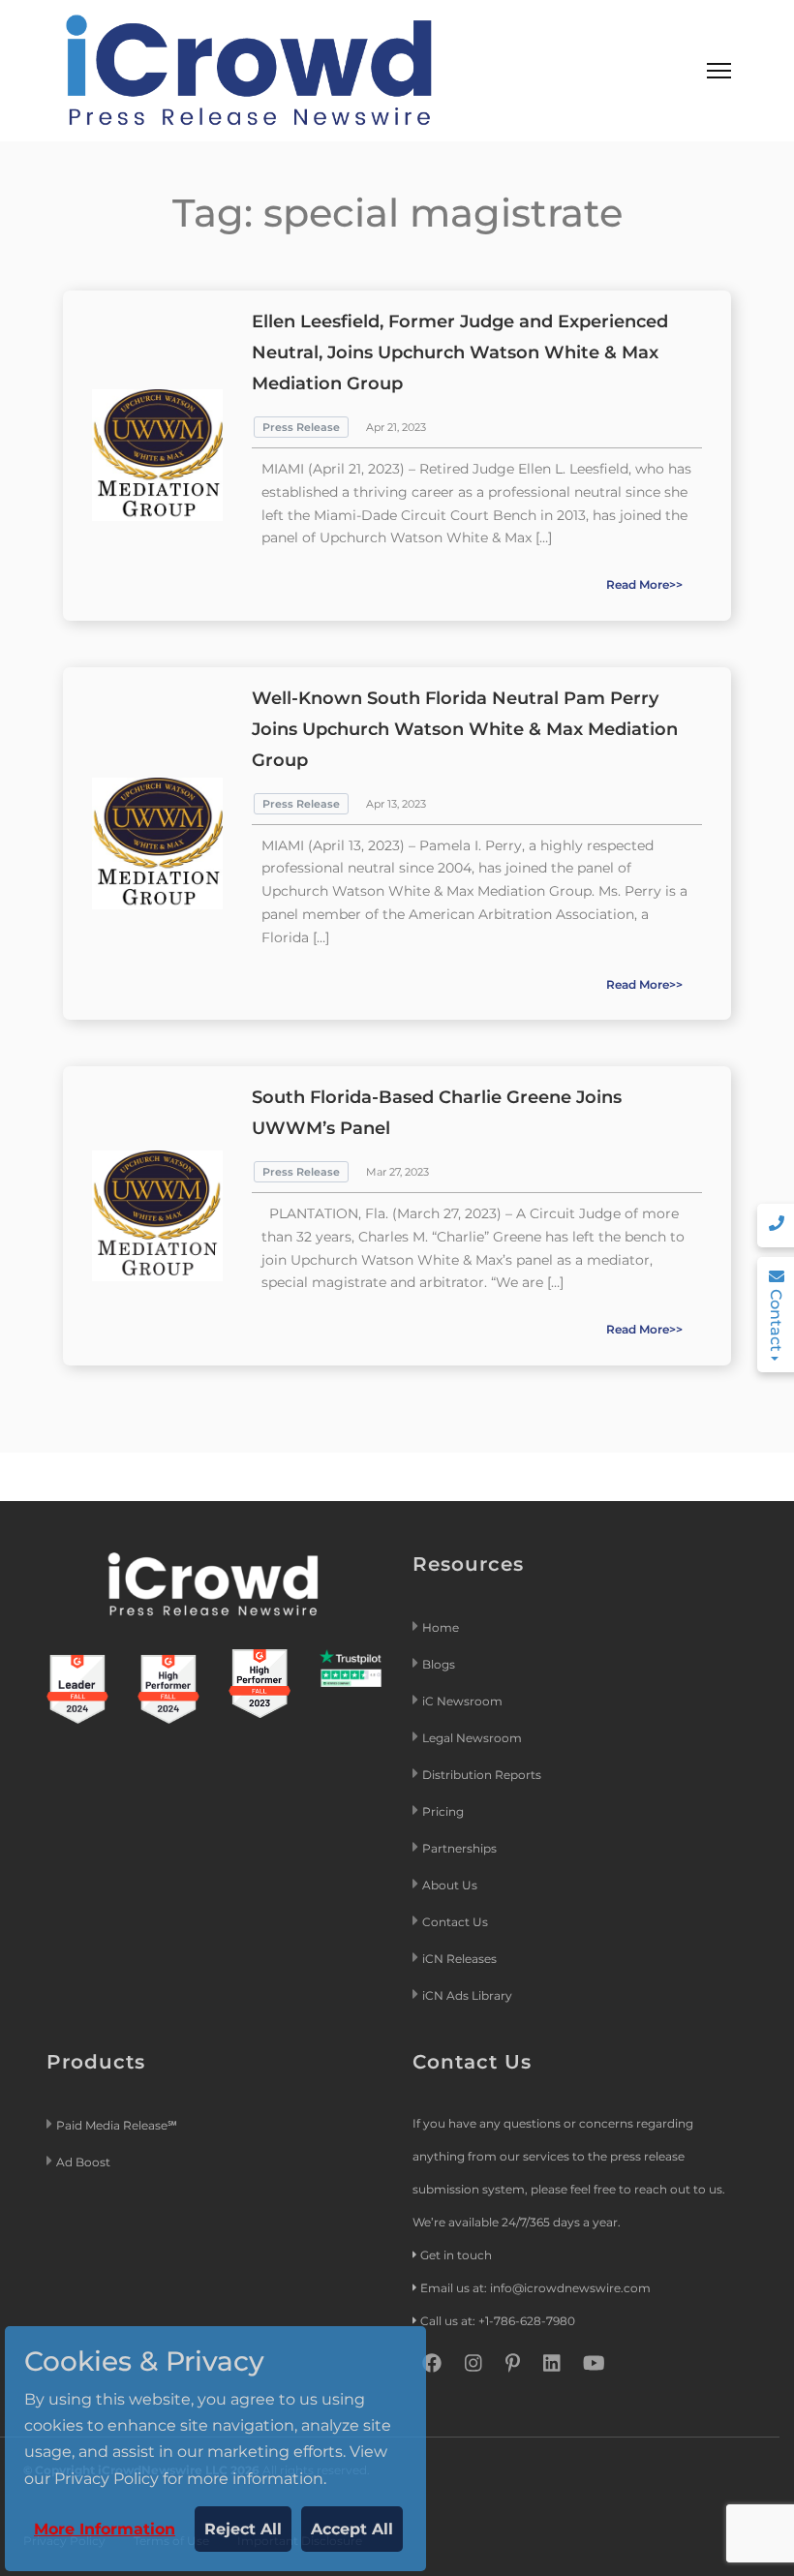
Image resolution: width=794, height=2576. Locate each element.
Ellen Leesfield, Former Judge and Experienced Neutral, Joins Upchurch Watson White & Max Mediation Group (460, 353)
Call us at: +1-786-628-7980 (498, 2321)
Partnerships (459, 1848)
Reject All (243, 2529)
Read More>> (644, 584)
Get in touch (456, 2255)
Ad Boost (83, 2162)
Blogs (439, 1664)
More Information (105, 2529)
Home (441, 1627)
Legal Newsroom (473, 1738)
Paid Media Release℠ (117, 2125)
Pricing (444, 1811)
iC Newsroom (464, 1701)
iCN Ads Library (467, 1995)
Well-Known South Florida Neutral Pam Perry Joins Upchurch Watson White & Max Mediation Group (465, 729)
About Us (450, 1885)
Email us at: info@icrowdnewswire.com (535, 2288)
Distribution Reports (483, 1775)
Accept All (352, 2529)
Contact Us (455, 1922)
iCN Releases (459, 1959)
